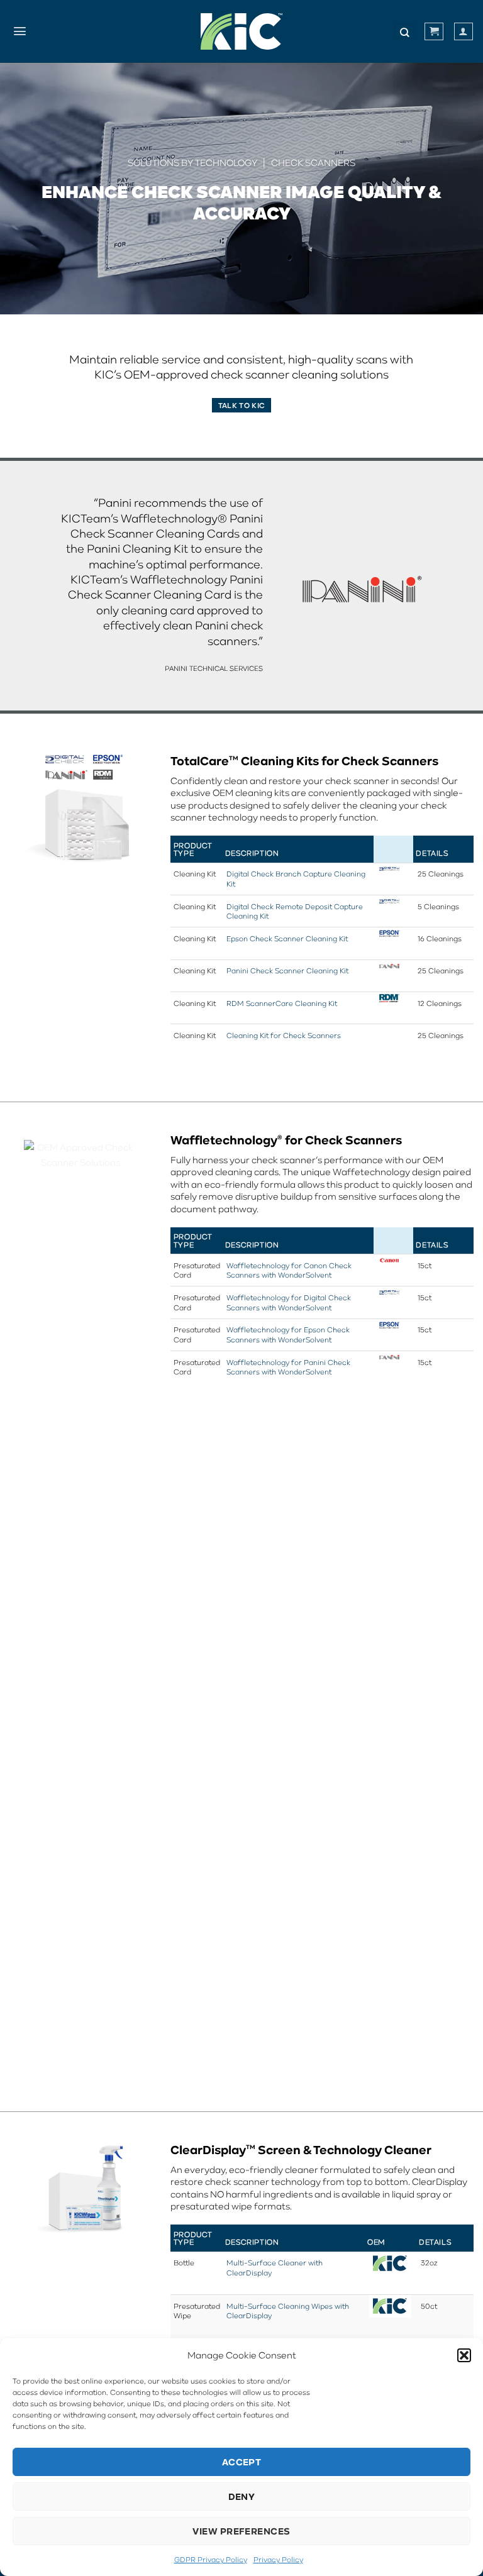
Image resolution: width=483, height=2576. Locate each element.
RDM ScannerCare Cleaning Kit (282, 1003)
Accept (242, 2462)
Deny (242, 2496)
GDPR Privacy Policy (211, 2559)
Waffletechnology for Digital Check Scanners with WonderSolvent (289, 1302)
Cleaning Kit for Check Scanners (284, 1035)
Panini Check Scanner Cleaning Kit (287, 970)
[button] (464, 2355)
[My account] (464, 31)
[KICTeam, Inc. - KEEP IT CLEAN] (241, 31)
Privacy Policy (278, 2559)
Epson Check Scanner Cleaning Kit (287, 938)
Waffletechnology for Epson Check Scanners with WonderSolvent (288, 1335)
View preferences (241, 2531)
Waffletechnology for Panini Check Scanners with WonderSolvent (288, 1367)
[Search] (404, 32)
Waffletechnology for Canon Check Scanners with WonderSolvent (289, 1270)
